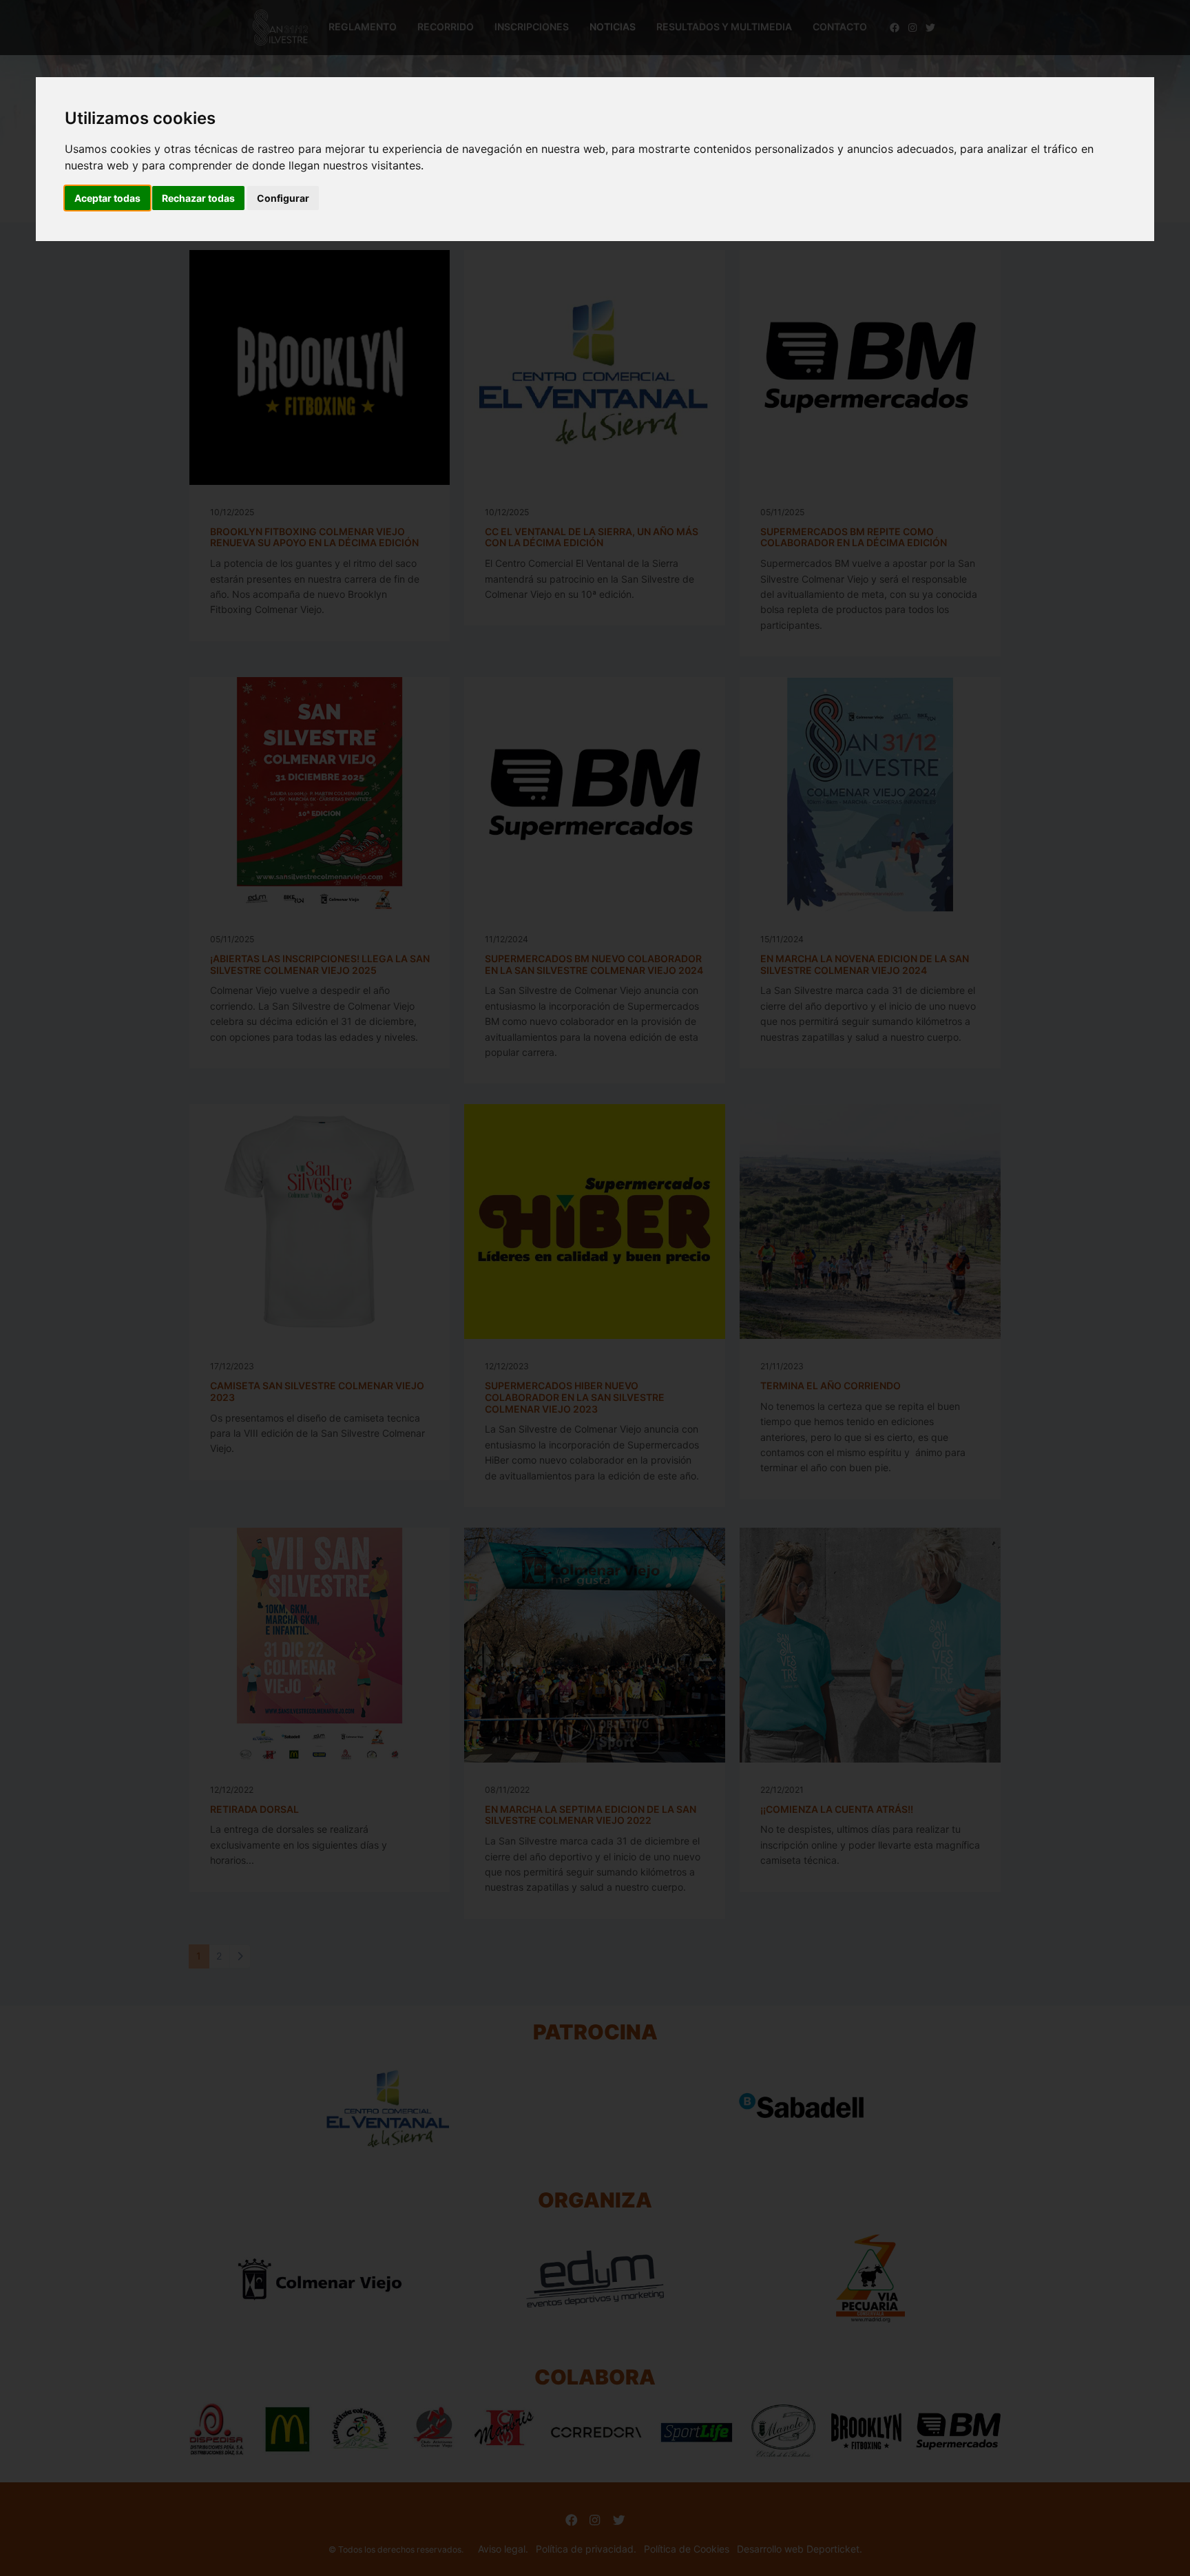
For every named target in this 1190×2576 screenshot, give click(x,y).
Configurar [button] (283, 198)
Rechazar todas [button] (198, 198)
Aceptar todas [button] (107, 198)
